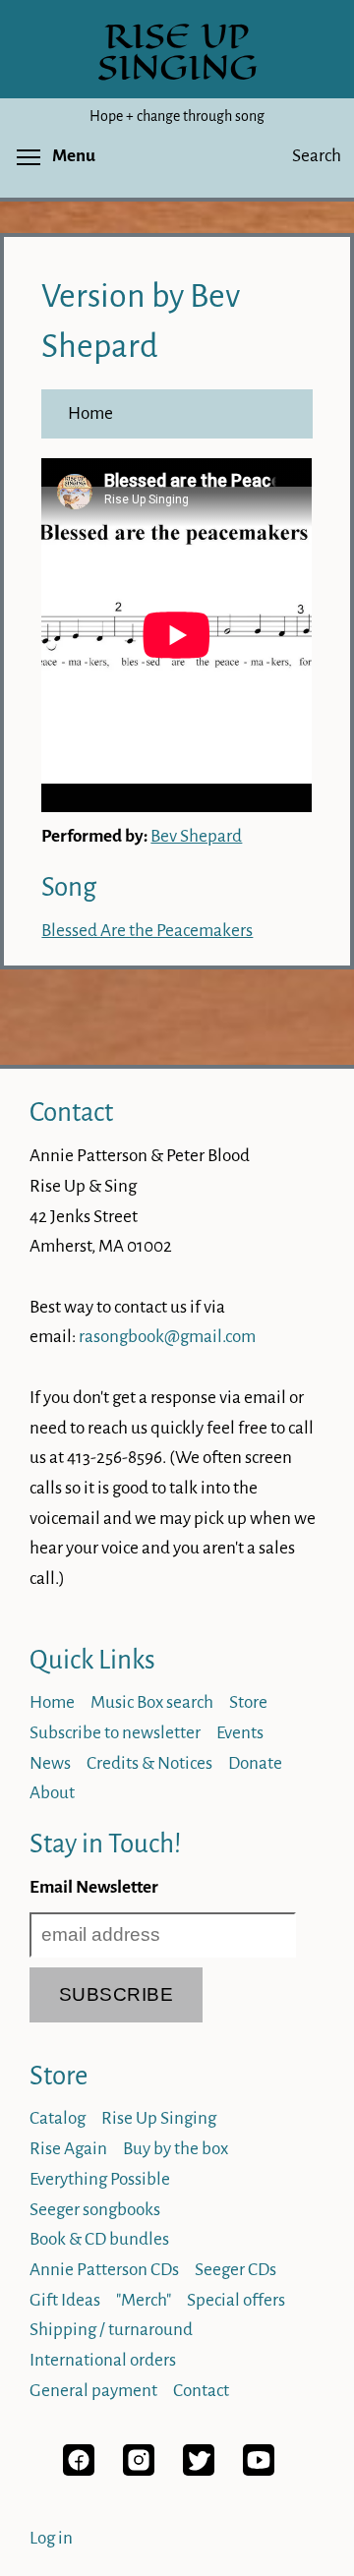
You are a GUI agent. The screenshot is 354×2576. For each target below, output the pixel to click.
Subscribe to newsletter (115, 1733)
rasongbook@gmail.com (167, 1337)
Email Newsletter (94, 1887)
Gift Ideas (65, 2300)
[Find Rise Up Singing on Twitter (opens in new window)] (199, 2470)
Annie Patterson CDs (104, 2270)
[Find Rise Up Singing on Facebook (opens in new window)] (79, 2470)
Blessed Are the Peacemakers (147, 931)
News (50, 1763)
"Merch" (144, 2300)
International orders (103, 2360)
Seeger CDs (236, 2270)
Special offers (236, 2300)
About (52, 1793)
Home (90, 413)
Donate (255, 1763)
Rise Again (68, 2149)
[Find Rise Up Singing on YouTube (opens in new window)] (259, 2470)
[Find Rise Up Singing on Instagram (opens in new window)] (139, 2470)
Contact (71, 1112)
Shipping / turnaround (111, 2330)
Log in (51, 2538)
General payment (93, 2391)
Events (240, 1733)
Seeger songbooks (95, 2210)
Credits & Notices (149, 1763)
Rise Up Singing (159, 2118)
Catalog (58, 2118)
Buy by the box (176, 2149)
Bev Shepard (196, 836)
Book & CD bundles (99, 2239)
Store (248, 1702)
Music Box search (152, 1702)
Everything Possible (100, 2179)
